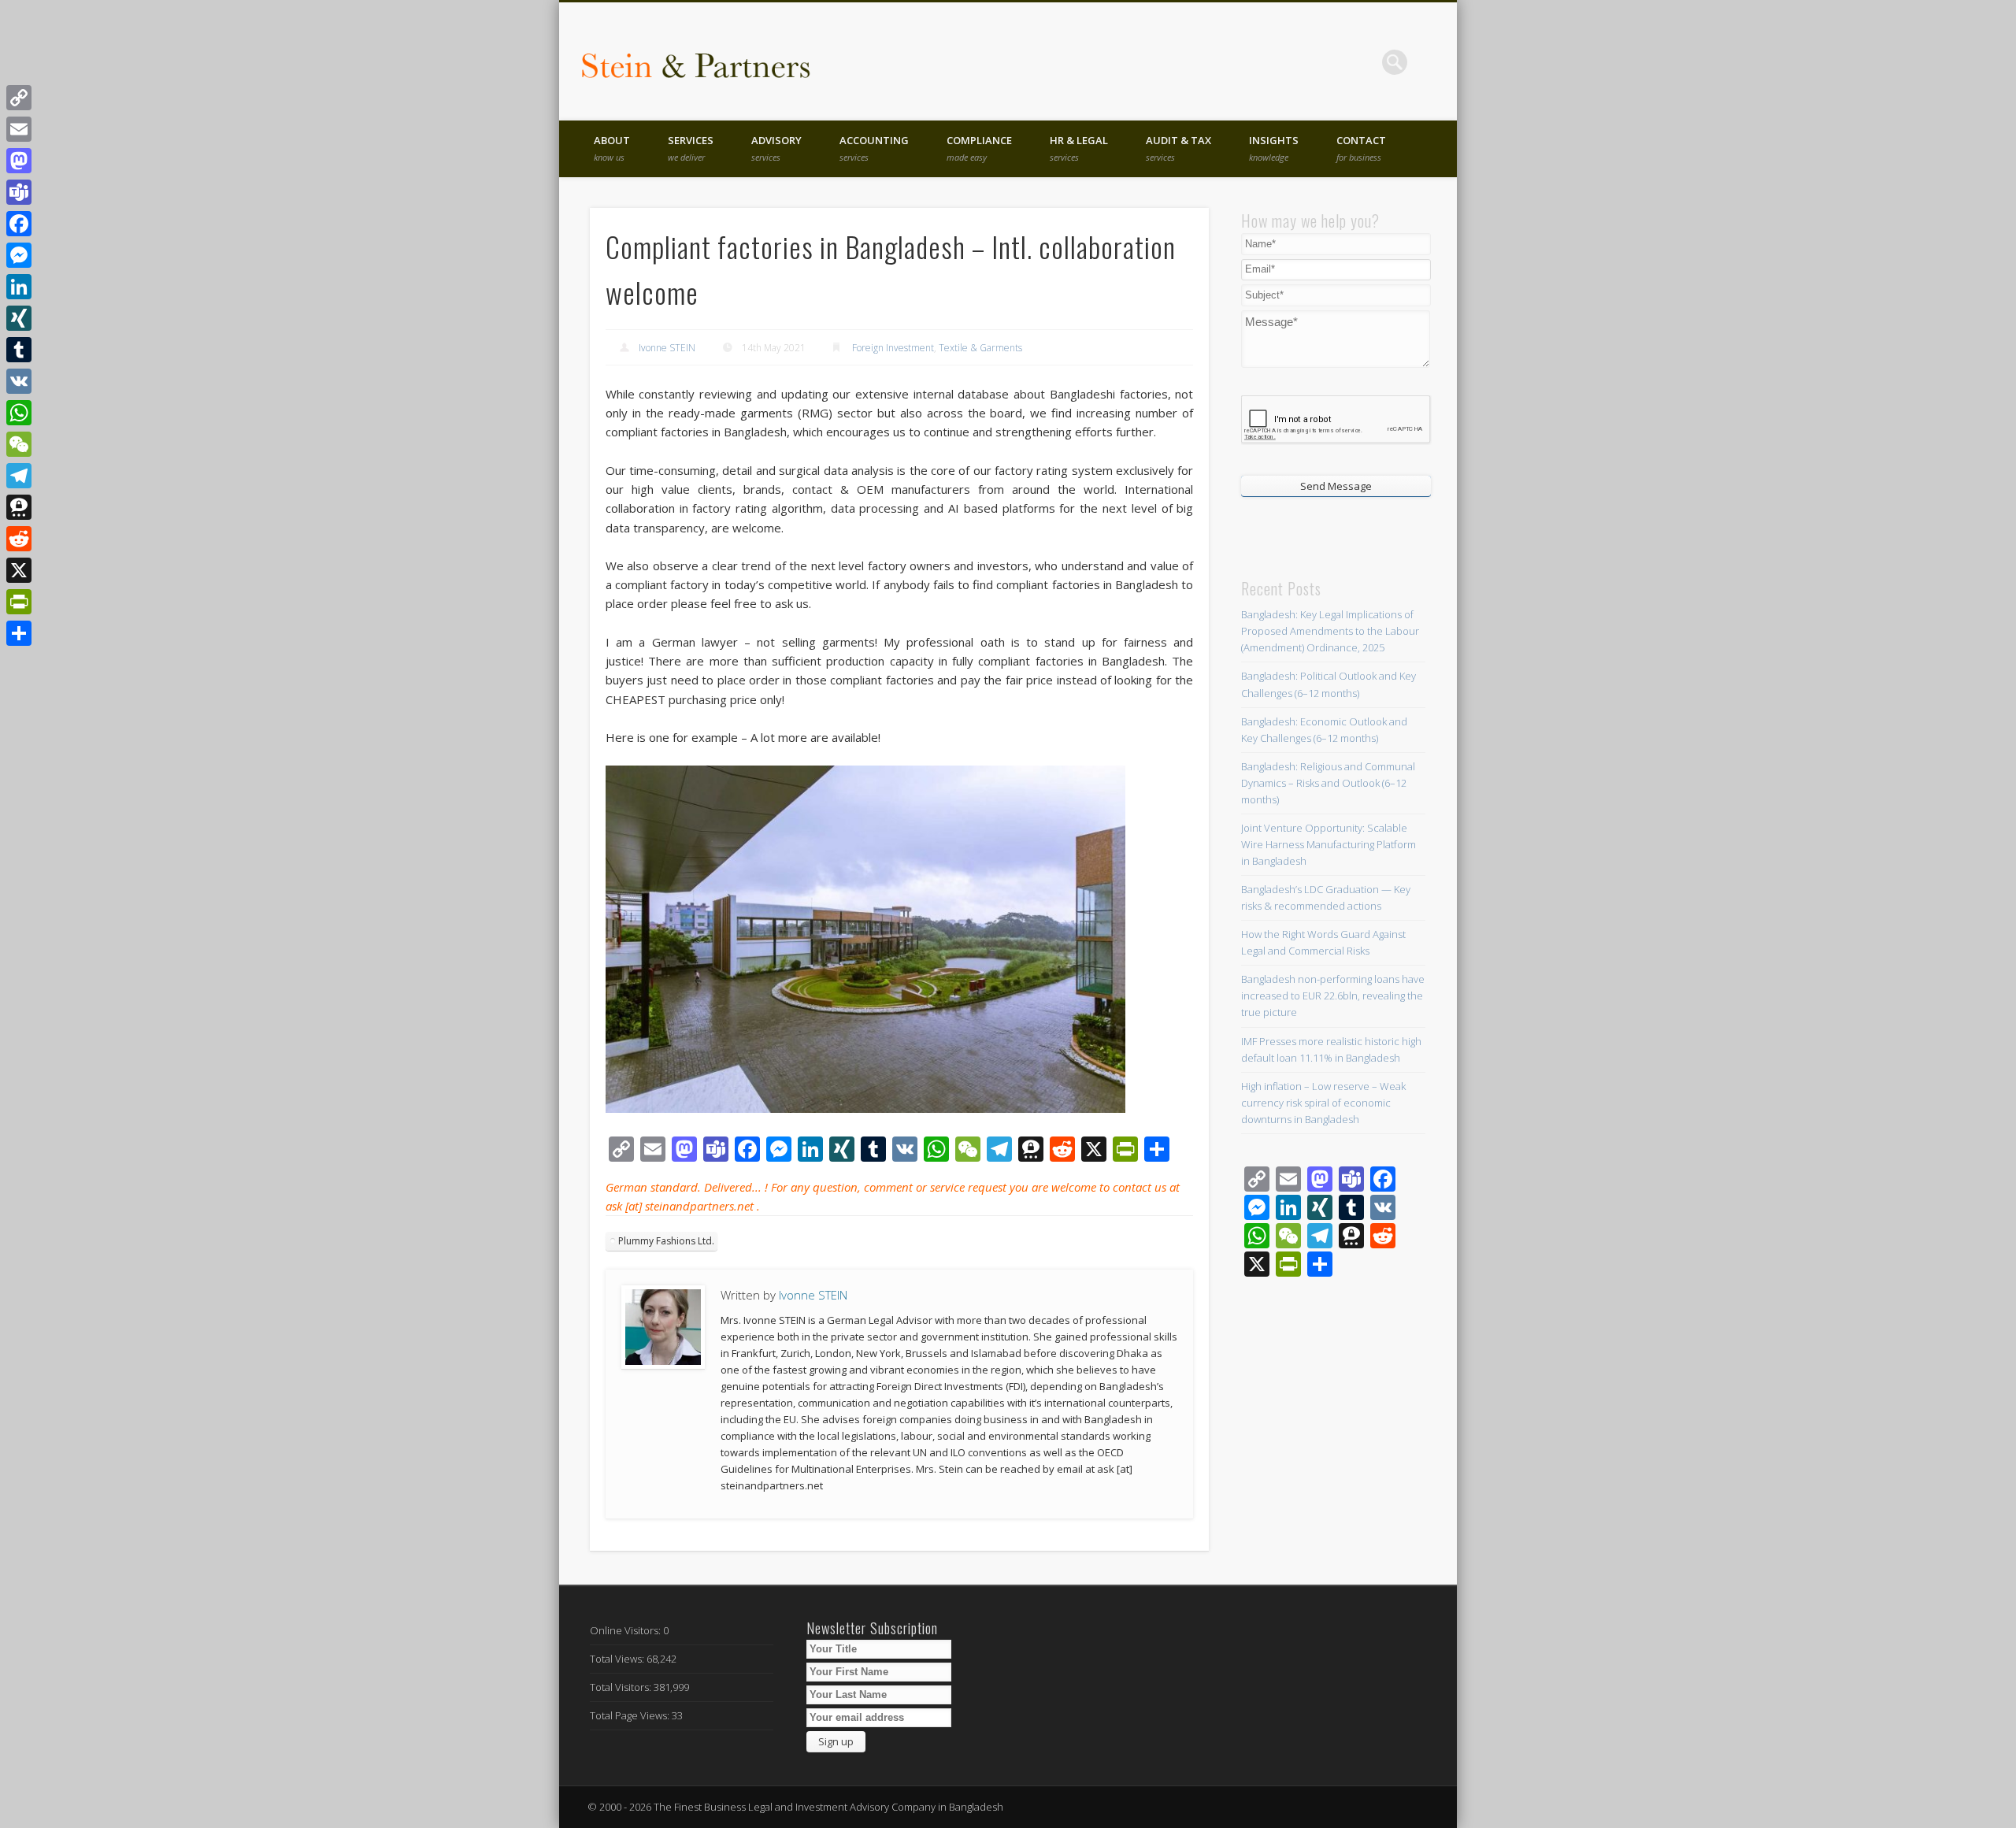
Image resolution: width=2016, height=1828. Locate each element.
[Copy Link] (19, 98)
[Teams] (19, 192)
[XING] (19, 318)
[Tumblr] (19, 350)
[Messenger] (19, 255)
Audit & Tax (1178, 148)
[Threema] (19, 507)
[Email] (19, 129)
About (612, 148)
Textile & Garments (980, 348)
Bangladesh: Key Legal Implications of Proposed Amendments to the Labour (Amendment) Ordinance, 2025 (1330, 631)
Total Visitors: (622, 1687)
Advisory (776, 148)
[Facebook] (19, 224)
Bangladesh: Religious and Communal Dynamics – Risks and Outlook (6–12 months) (1328, 783)
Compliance (979, 148)
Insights (1274, 148)
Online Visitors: (626, 1630)
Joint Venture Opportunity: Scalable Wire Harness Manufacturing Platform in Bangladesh (1329, 844)
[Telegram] (19, 476)
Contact (1361, 148)
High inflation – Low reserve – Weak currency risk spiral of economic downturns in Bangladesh (1323, 1103)
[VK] (19, 381)
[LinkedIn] (19, 287)
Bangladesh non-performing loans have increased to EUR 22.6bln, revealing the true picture (1333, 996)
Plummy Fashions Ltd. (666, 1241)
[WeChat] (19, 444)
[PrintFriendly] (19, 602)
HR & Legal (1079, 148)
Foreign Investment (893, 348)
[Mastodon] (19, 161)
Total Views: (618, 1659)
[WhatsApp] (19, 413)
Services (691, 148)
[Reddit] (19, 539)
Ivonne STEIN (667, 348)
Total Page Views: (631, 1715)
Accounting (874, 148)
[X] (19, 570)
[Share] (19, 633)
